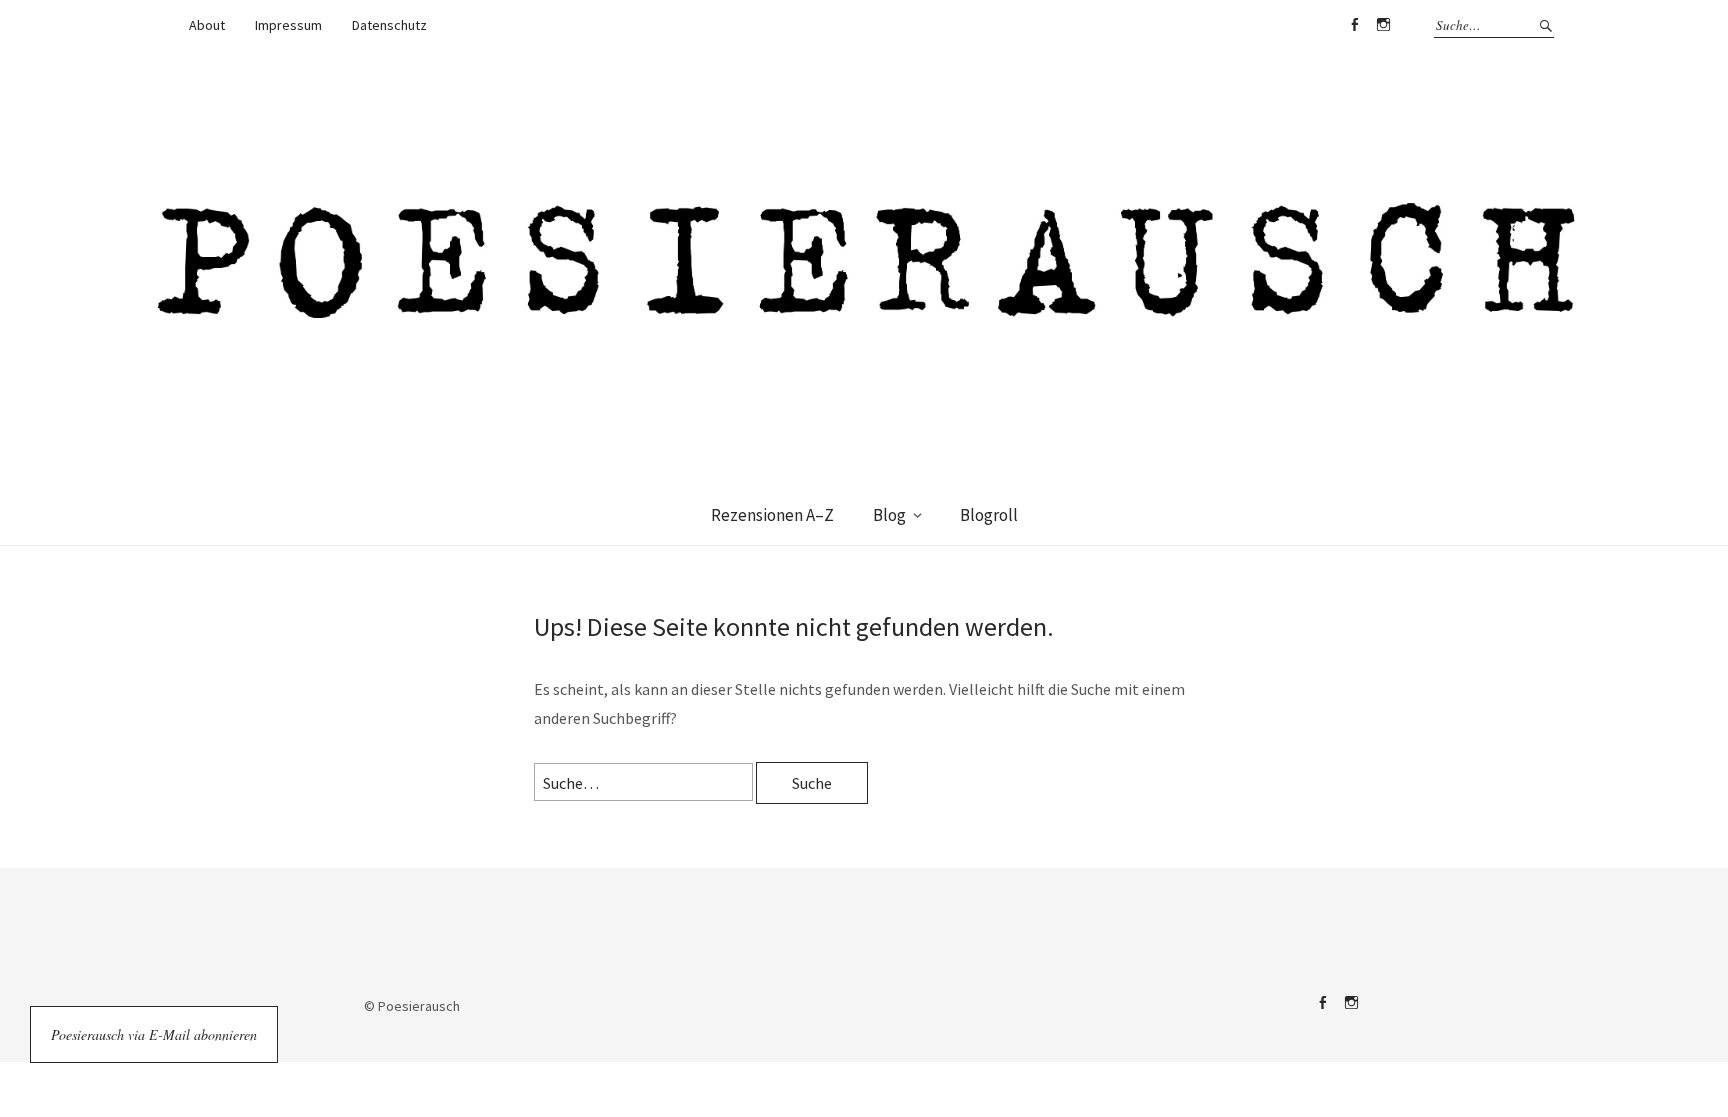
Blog (889, 515)
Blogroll (989, 515)
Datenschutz (389, 25)
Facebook (1354, 25)
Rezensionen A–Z (772, 515)
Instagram (1383, 25)
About (207, 25)
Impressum (288, 25)
